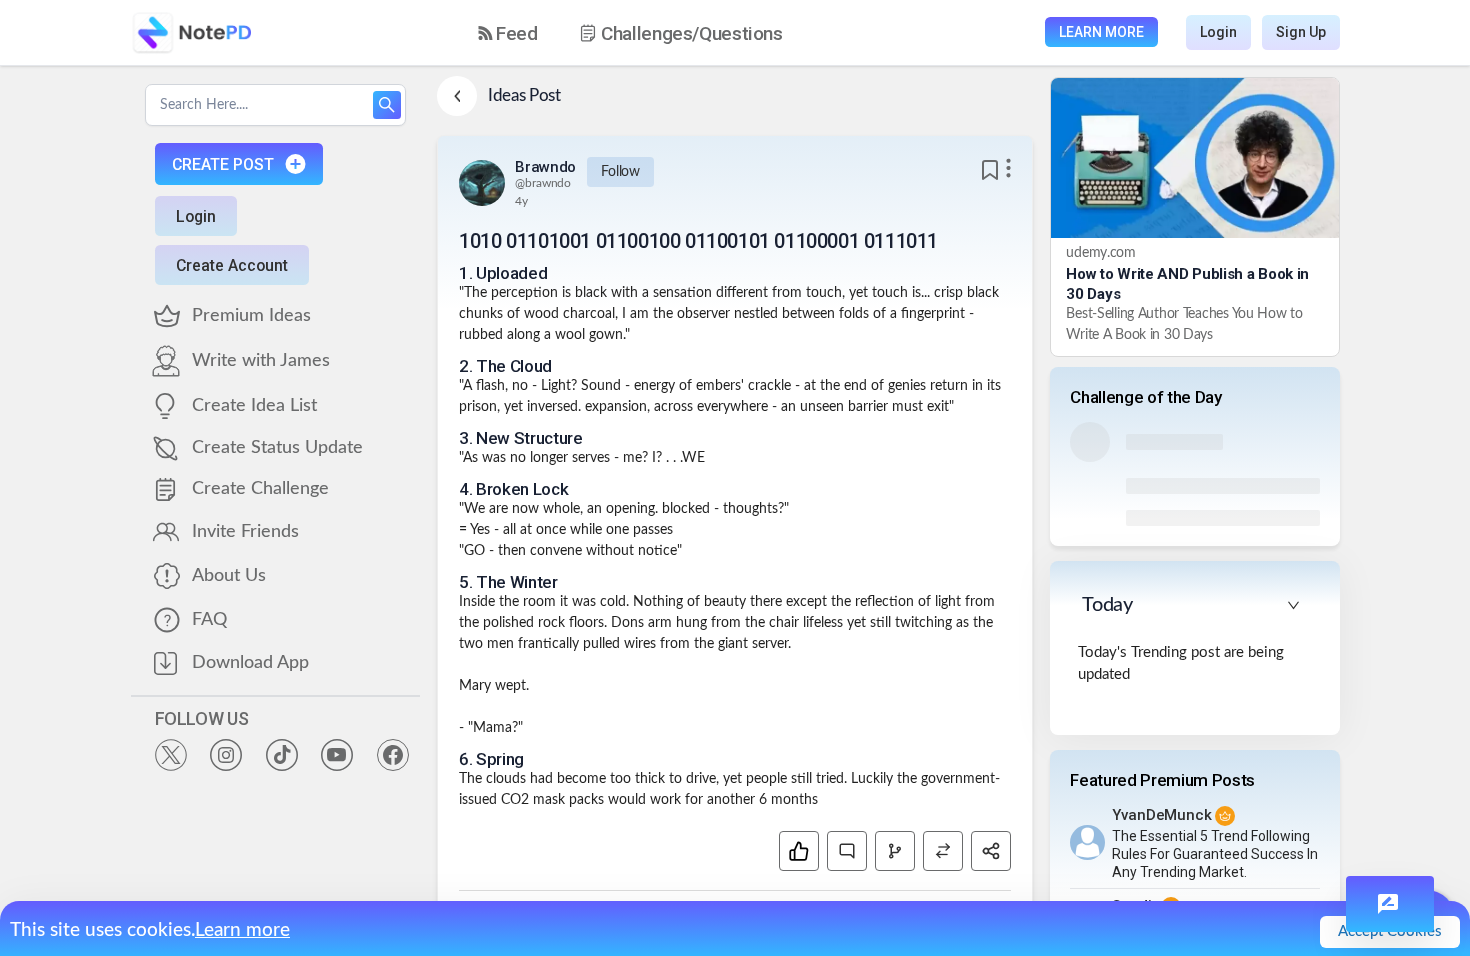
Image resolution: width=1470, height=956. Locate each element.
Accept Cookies (1390, 931)
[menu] (648, 33)
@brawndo (543, 183)
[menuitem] (508, 33)
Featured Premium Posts (1162, 780)
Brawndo (545, 167)
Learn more (242, 930)
